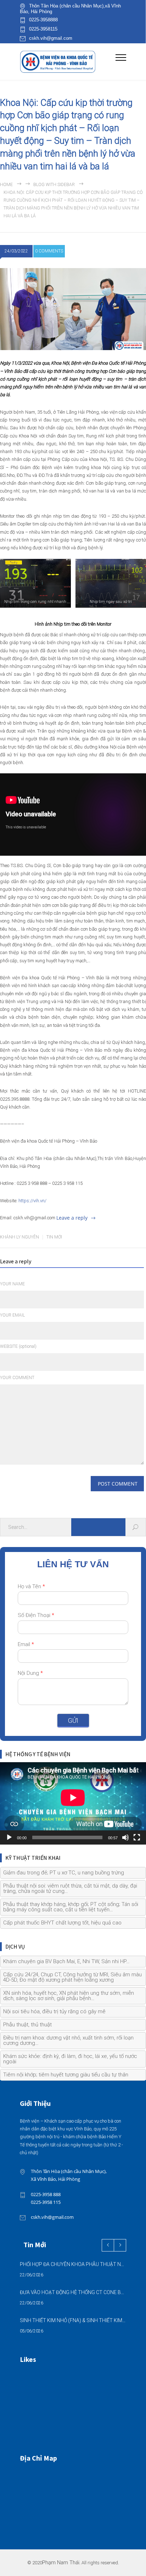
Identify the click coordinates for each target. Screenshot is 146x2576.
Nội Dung (30, 1673)
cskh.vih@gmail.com (51, 38)
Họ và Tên (31, 1586)
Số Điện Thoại (36, 1615)
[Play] (9, 1837)
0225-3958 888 (46, 2194)
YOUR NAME (12, 1284)
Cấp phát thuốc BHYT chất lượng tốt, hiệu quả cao (62, 1923)
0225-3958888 (43, 20)
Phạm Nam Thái (61, 2563)
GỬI (73, 1720)
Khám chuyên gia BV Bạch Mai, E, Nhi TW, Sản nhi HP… (66, 1961)
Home (6, 185)
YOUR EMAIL (12, 1315)
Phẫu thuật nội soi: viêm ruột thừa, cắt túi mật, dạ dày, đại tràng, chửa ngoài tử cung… (70, 1888)
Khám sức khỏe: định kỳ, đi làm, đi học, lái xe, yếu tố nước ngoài (70, 2059)
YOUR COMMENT (17, 1378)
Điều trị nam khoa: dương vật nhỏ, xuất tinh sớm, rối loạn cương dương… (68, 2040)
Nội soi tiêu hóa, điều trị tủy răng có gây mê (54, 2011)
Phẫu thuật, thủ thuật (27, 2025)
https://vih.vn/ (32, 1201)
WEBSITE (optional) (18, 1346)
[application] (73, 1803)
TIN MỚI (54, 1237)
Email (26, 1644)
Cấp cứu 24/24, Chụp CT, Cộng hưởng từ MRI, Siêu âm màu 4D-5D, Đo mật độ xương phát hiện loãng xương (72, 1977)
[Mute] (125, 1837)
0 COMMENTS (49, 251)
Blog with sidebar (54, 185)
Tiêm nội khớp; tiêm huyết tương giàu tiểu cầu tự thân (66, 2075)
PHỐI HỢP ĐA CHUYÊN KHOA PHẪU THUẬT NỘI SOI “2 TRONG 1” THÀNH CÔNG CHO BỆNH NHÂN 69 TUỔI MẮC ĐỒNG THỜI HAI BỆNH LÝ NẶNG (73, 2264)
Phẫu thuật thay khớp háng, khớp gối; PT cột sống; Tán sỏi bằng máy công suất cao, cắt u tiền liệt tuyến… (71, 1907)
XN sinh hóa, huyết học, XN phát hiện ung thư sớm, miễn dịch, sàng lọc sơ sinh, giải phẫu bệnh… (69, 1996)
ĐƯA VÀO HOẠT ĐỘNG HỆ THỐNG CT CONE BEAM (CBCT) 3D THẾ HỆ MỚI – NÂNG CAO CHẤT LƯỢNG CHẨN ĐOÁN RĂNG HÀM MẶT (73, 2292)
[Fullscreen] (137, 1837)
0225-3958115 (43, 29)
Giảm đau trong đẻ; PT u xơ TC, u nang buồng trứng (64, 1873)
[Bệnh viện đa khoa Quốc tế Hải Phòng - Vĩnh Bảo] (68, 62)
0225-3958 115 (46, 2202)
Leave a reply (72, 1218)
